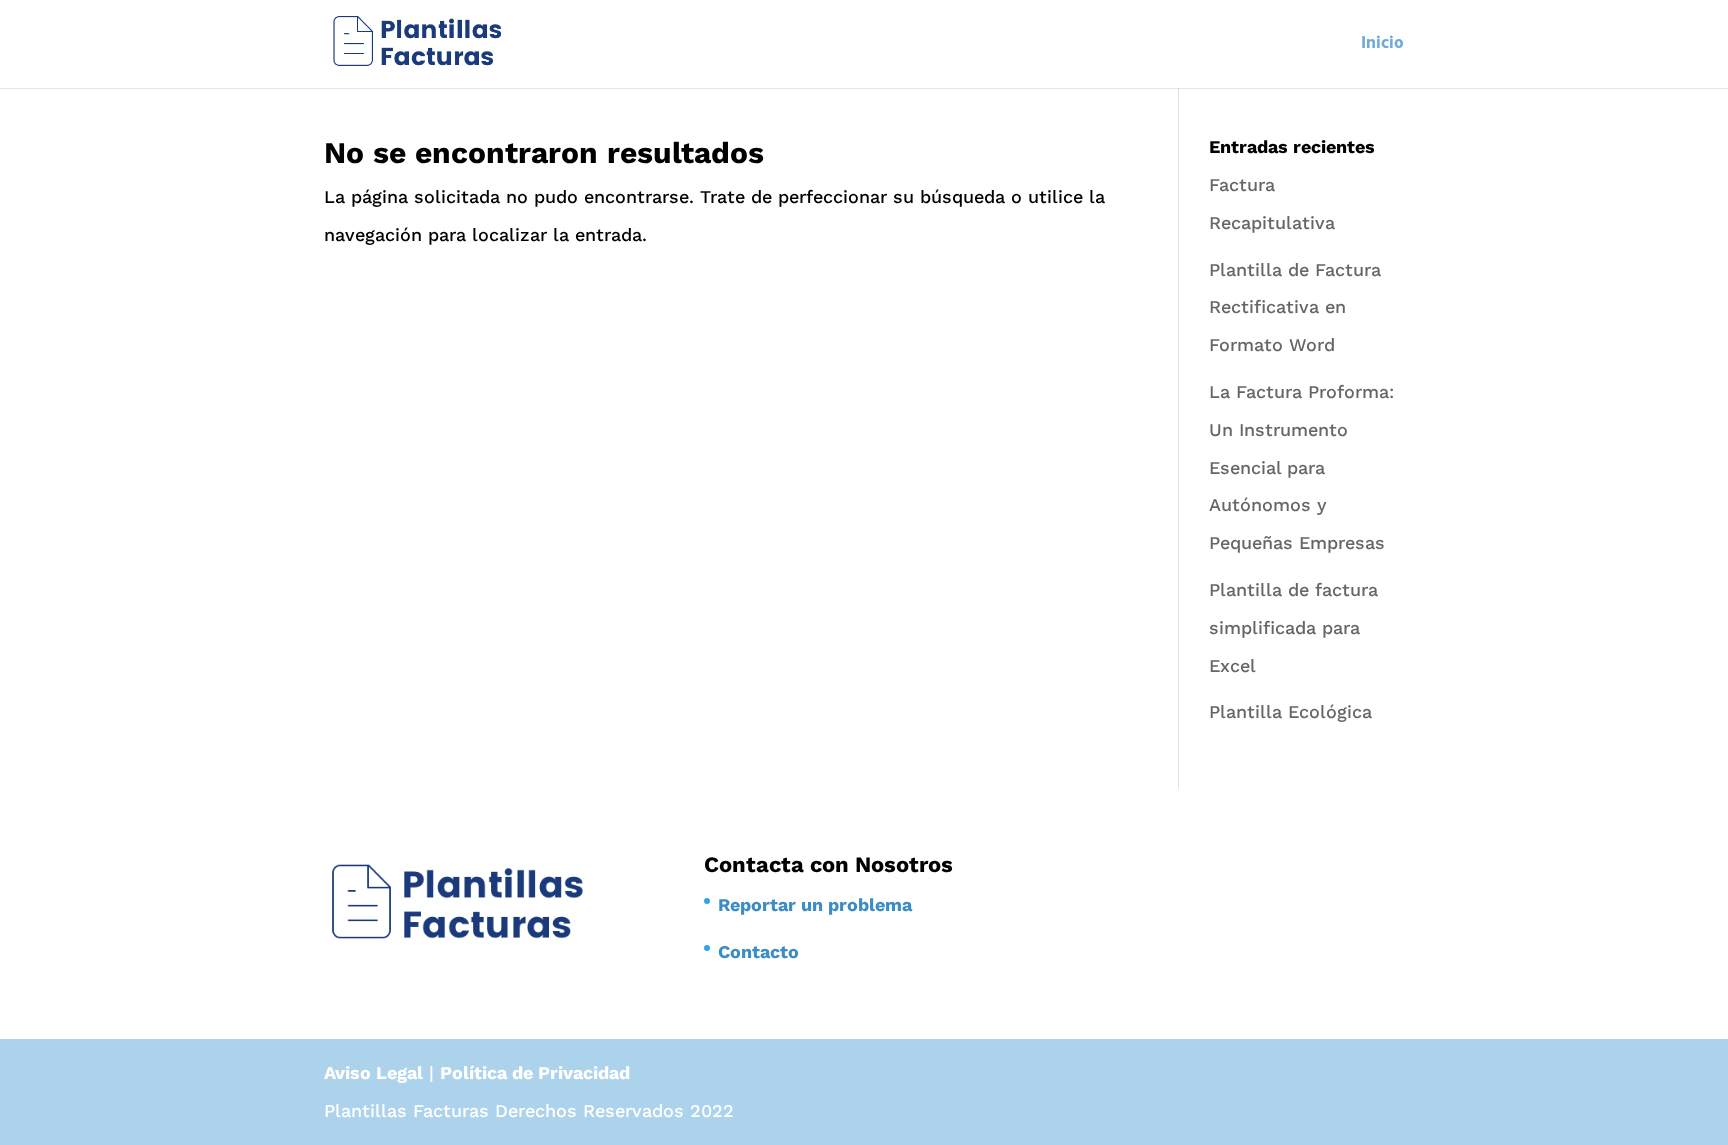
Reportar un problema (815, 904)
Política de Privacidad (535, 1072)
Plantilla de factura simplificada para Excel (1293, 627)
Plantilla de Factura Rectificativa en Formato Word (1295, 307)
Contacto (758, 951)
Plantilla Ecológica (1290, 711)
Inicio (1382, 47)
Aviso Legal (373, 1072)
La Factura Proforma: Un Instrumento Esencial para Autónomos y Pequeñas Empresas (1301, 467)
